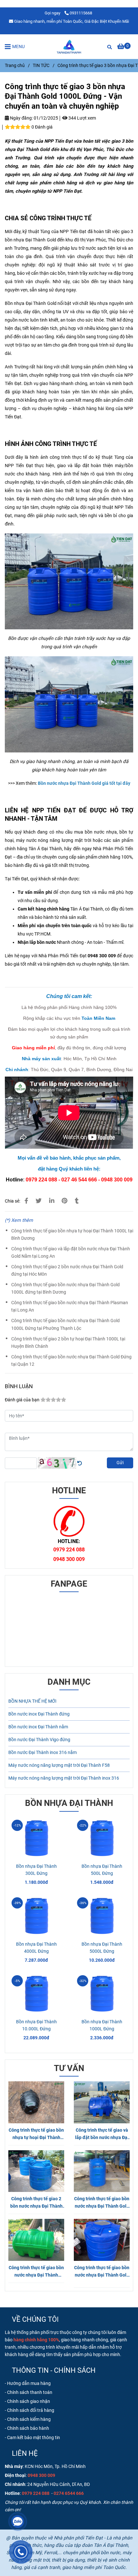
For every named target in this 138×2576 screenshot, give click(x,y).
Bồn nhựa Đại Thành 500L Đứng (102, 1870)
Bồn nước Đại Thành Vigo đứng (39, 1740)
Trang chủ (15, 66)
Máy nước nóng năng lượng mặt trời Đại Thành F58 (59, 1765)
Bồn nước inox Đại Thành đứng (39, 1714)
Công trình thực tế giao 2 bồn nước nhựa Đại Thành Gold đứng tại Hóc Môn (67, 1271)
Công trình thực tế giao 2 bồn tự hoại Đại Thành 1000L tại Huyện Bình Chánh (68, 1343)
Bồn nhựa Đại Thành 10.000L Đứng (36, 2025)
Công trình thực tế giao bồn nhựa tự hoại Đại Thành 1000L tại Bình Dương (72, 1235)
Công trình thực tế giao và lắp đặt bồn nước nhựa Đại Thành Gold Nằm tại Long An (71, 1253)
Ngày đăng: (21, 118)
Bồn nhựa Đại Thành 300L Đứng (36, 1870)
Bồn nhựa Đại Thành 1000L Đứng (102, 2025)
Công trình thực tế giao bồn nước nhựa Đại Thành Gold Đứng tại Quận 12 (71, 1361)
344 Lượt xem (82, 118)
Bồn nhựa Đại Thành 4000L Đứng (36, 1948)
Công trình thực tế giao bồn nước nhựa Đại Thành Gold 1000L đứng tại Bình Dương (65, 1288)
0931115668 (81, 13)
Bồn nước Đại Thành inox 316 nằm (43, 1753)
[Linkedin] (52, 1201)
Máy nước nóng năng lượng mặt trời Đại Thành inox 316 (64, 1778)
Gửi (120, 1463)
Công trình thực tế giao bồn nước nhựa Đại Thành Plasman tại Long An (70, 1306)
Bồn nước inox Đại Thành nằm (38, 1727)
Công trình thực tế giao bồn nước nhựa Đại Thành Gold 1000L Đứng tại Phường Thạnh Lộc (65, 1324)
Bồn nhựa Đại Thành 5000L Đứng (102, 1948)
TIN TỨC (41, 66)
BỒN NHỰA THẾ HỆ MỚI (32, 1701)
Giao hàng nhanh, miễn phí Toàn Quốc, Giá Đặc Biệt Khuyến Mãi (72, 21)
